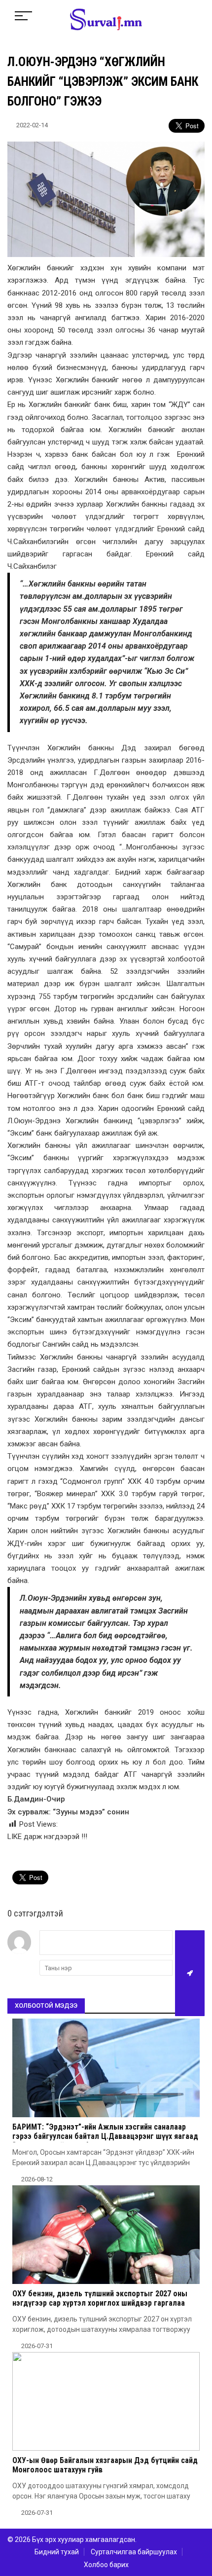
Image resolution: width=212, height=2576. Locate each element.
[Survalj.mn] (106, 21)
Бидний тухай (57, 2552)
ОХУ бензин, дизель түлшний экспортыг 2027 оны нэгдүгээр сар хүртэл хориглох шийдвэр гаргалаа (100, 2298)
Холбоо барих (106, 2565)
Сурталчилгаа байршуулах (134, 2552)
